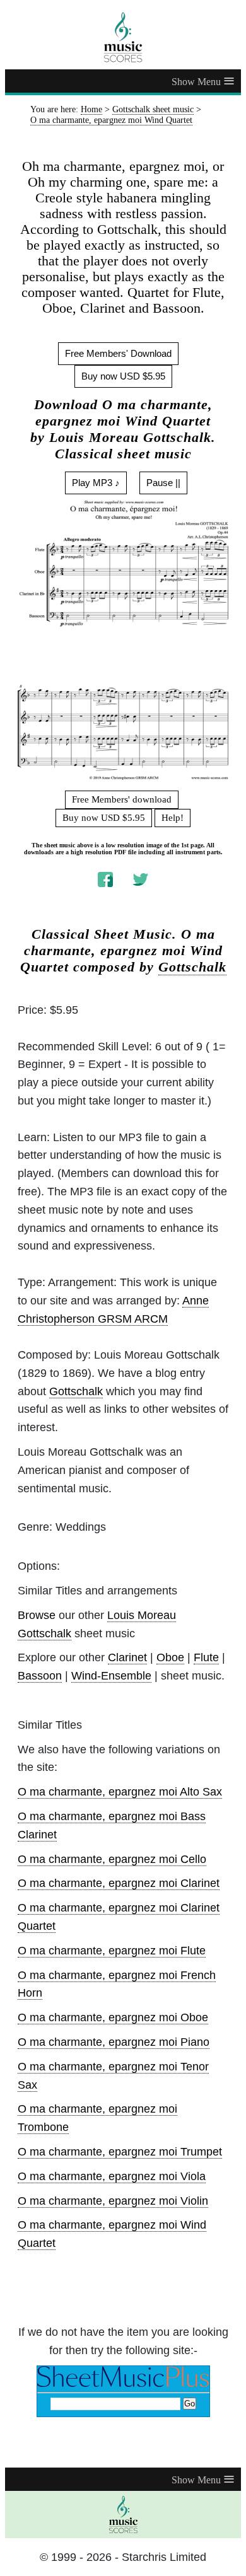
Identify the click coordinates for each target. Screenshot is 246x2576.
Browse (37, 1615)
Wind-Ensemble (111, 1676)
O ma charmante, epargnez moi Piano (114, 2042)
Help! (173, 818)
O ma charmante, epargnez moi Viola (112, 2176)
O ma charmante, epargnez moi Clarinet (119, 1883)
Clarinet (127, 1657)
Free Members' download (122, 799)
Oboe (170, 1657)
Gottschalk (192, 967)
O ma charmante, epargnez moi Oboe (113, 2017)
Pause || (163, 483)
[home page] (123, 37)
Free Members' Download (118, 353)
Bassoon (40, 1676)
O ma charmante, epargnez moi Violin (113, 2201)
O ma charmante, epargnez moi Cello (112, 1859)
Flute (206, 1657)
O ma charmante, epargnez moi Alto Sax (120, 1792)
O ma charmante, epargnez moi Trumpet (120, 2152)
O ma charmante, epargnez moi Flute (112, 1951)
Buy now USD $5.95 (123, 376)
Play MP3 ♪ (96, 483)
